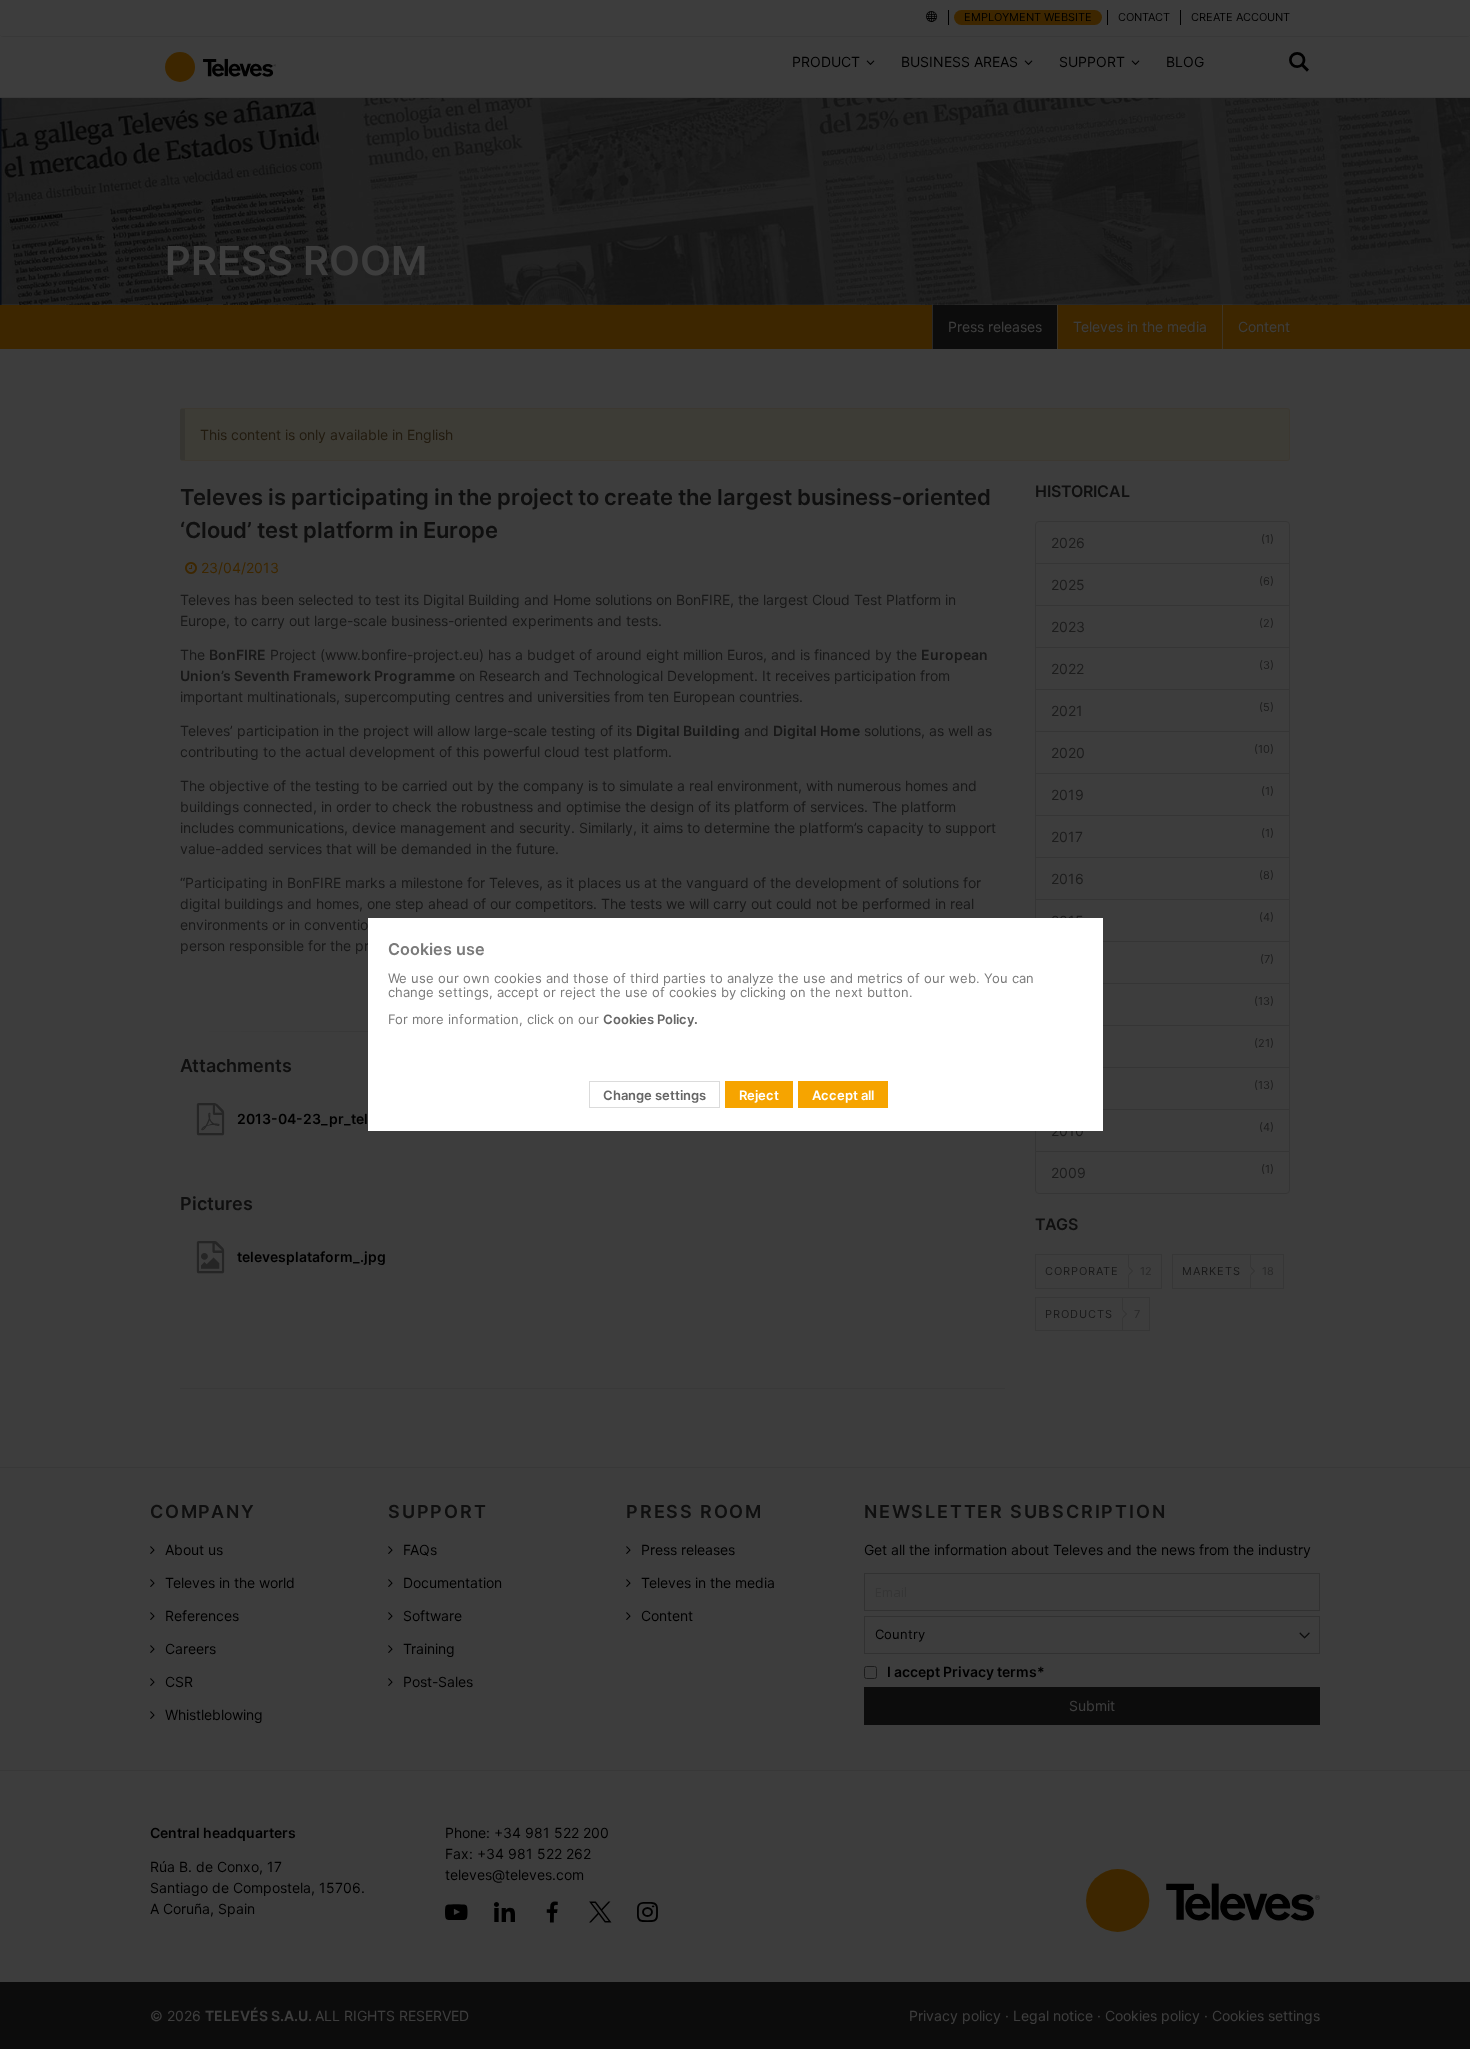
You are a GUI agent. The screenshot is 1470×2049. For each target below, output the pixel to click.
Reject (759, 1095)
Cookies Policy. (650, 1019)
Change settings (654, 1095)
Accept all (843, 1095)
